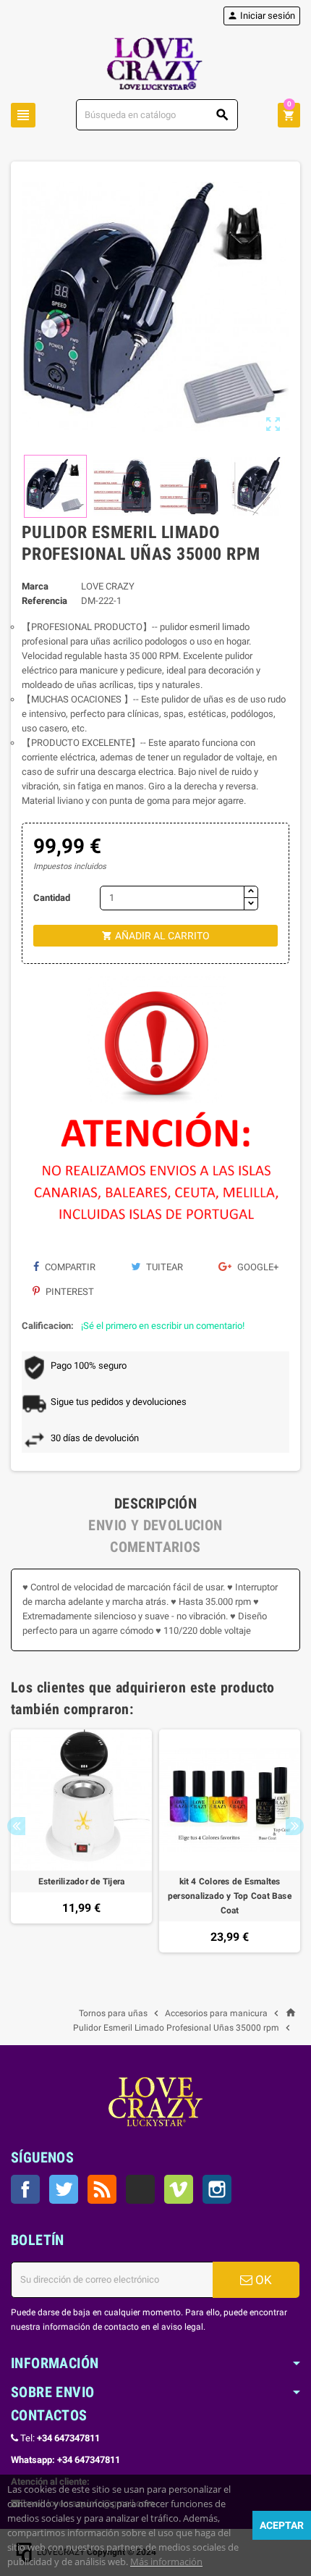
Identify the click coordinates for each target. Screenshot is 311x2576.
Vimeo (179, 2189)
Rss (102, 2189)
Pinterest (69, 1292)
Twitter (64, 2189)
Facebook (25, 2189)
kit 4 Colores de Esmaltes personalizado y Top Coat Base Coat (230, 1896)
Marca (35, 586)
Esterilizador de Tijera (82, 1881)
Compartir (69, 1267)
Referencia (44, 601)
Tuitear (163, 1267)
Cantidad (52, 898)
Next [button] (295, 1826)
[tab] (155, 1503)
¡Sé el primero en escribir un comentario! (163, 1326)
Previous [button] (16, 1826)
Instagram (217, 2189)
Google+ (257, 1267)
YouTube (140, 2189)
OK (262, 2280)
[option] (81, 1841)
